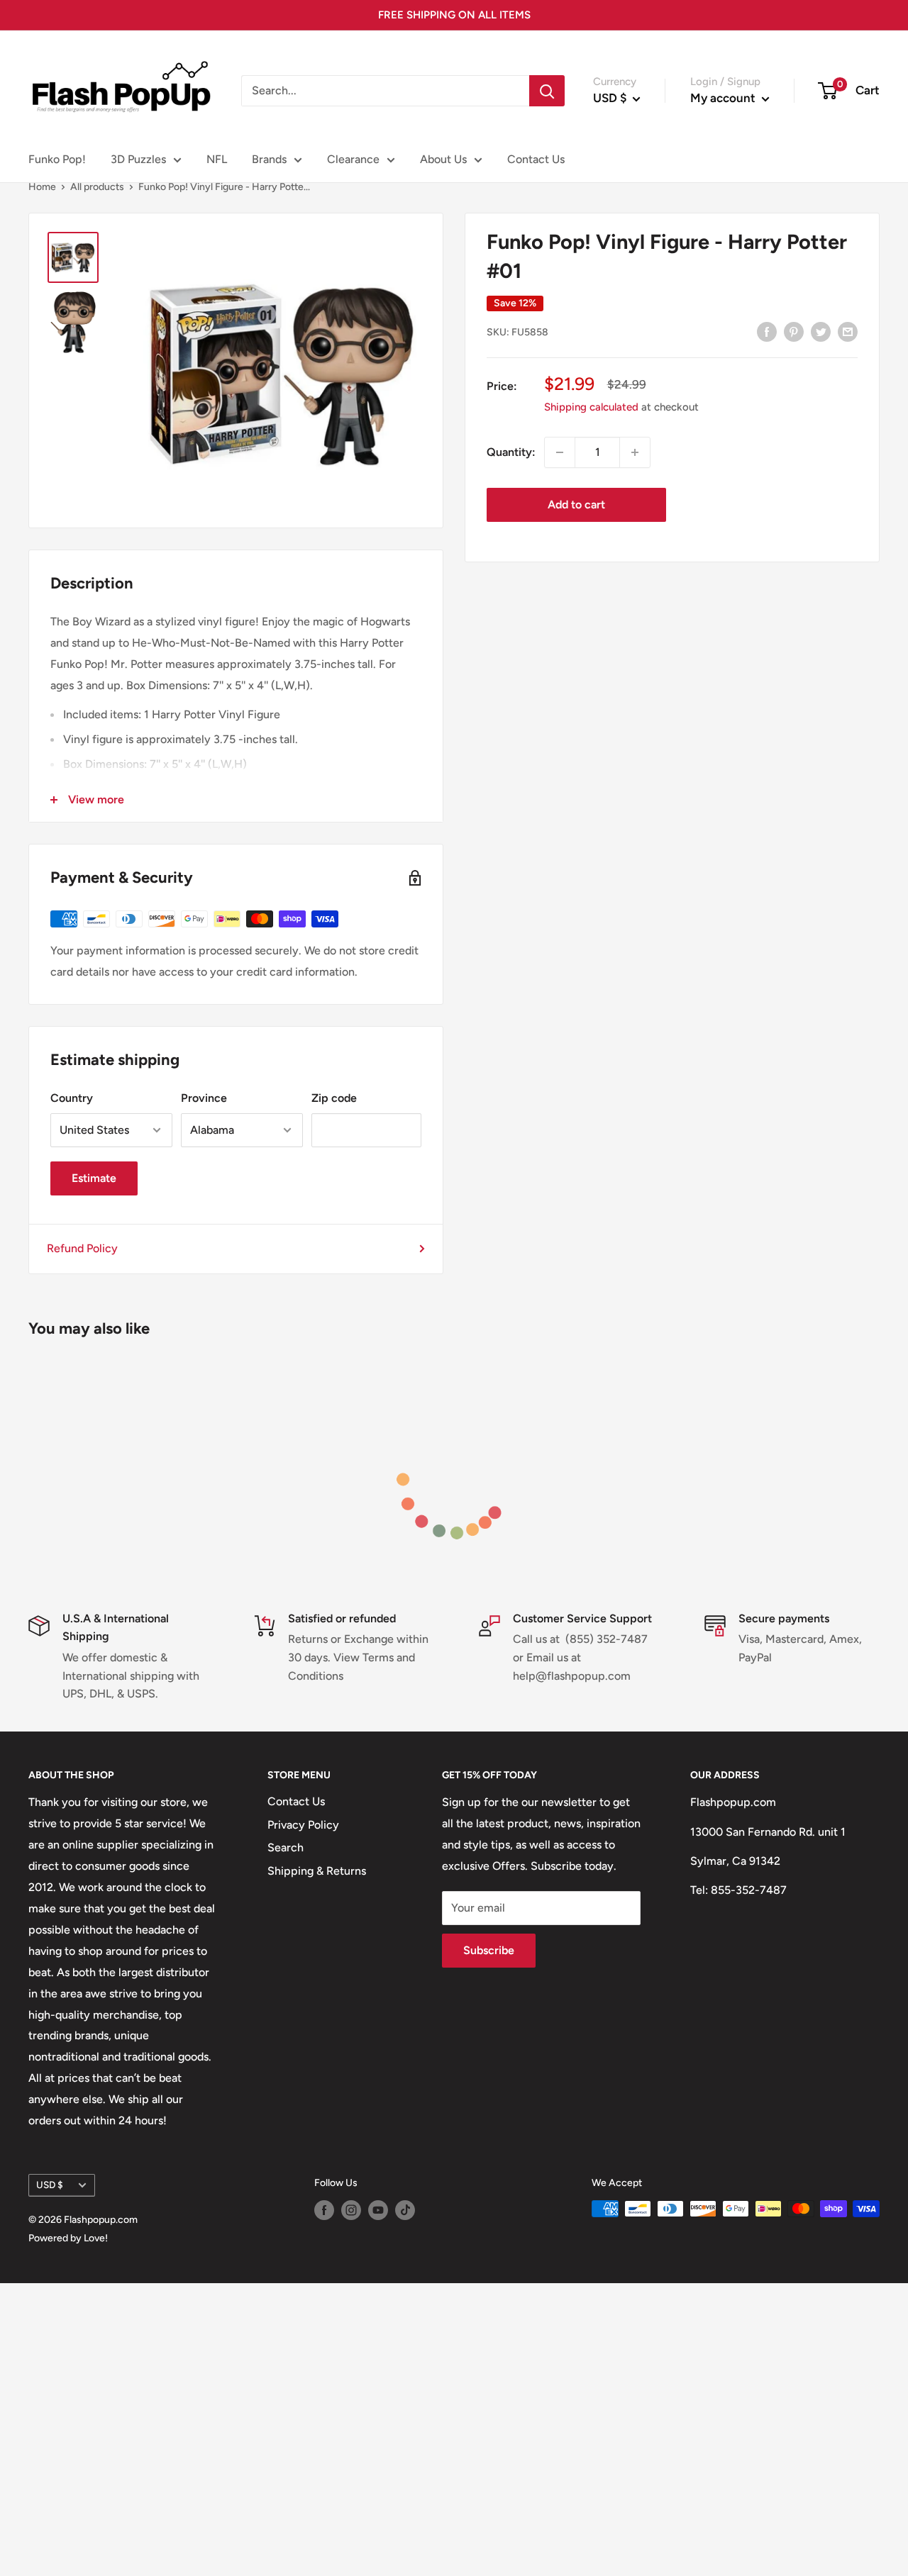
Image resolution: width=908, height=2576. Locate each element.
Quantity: (511, 452)
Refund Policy (82, 1248)
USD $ (50, 2185)
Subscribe (489, 1950)
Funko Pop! (57, 159)
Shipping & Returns (317, 1871)
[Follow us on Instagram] (351, 2210)
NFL (217, 159)
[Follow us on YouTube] (378, 2210)
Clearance (353, 159)
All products (97, 187)
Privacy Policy (303, 1825)
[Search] (547, 91)
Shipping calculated (591, 407)
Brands (269, 159)
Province (204, 1098)
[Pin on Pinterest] (794, 331)
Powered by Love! (68, 2238)
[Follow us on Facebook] (324, 2210)
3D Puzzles (138, 159)
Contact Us (536, 159)
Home (42, 187)
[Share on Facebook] (767, 331)
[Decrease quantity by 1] (560, 452)
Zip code (334, 1098)
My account (724, 98)
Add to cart (576, 504)
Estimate (94, 1178)
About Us (443, 159)
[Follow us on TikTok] (405, 2210)
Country (72, 1098)
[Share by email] (848, 331)
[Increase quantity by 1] (635, 452)
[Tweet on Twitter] (821, 331)
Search (286, 1847)
